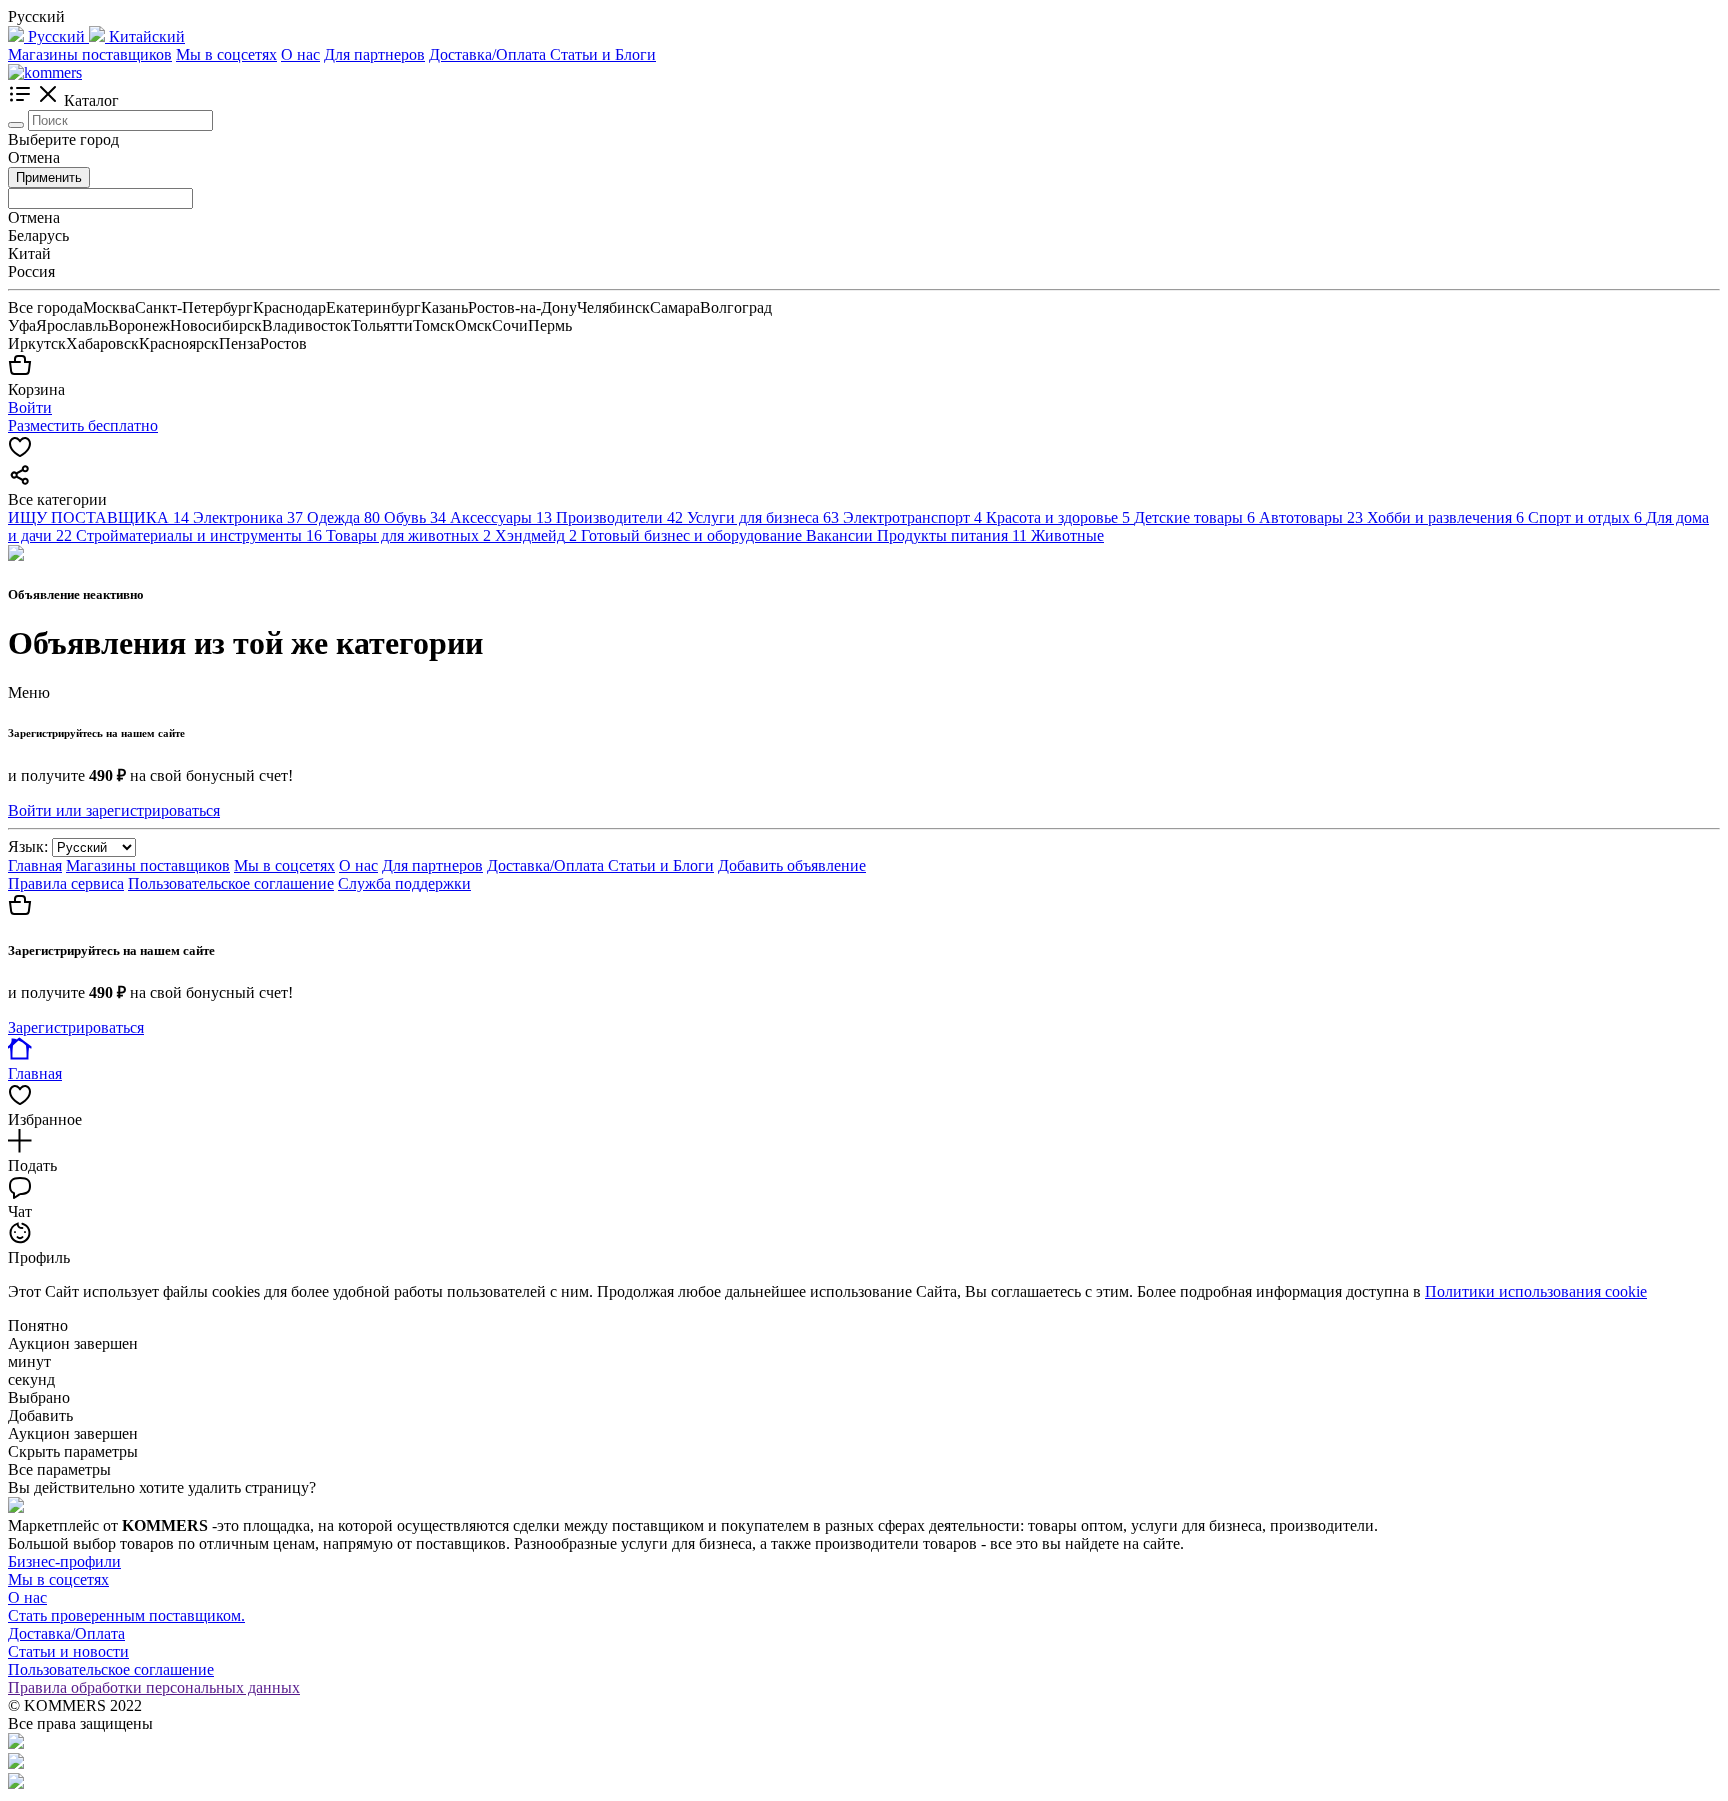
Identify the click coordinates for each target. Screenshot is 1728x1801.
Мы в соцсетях (226, 54)
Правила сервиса (66, 883)
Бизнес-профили (64, 1561)
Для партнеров (374, 54)
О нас (300, 54)
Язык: (28, 846)
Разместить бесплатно (83, 425)
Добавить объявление (792, 865)
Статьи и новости (68, 1651)
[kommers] (45, 72)
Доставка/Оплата (489, 54)
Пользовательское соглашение (231, 883)
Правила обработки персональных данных (154, 1687)
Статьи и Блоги (603, 54)
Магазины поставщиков (90, 54)
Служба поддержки (404, 883)
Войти (30, 407)
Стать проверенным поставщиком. (126, 1615)
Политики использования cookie (1536, 1291)
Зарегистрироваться (76, 1027)
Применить (49, 177)
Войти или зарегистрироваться (114, 810)
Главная (35, 865)
